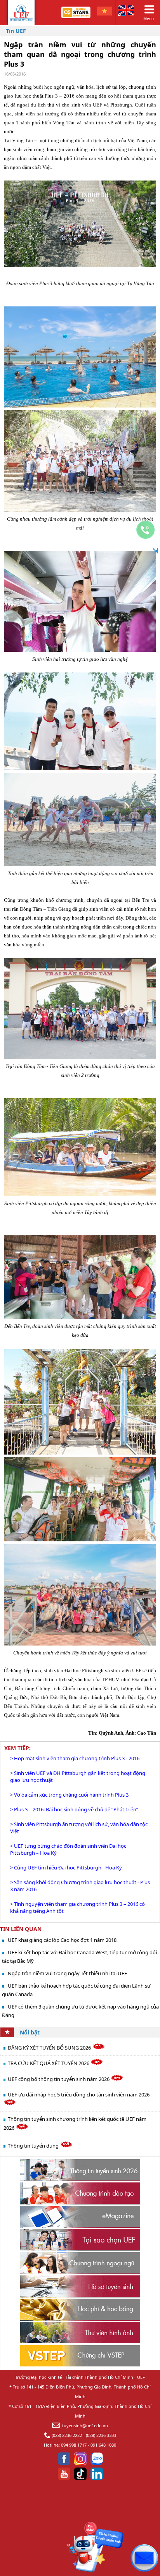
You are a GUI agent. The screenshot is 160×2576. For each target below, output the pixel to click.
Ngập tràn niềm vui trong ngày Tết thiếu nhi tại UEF (67, 1973)
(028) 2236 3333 (101, 2435)
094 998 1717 (74, 2445)
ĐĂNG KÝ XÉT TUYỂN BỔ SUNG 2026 (50, 2048)
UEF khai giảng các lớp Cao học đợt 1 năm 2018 (62, 1940)
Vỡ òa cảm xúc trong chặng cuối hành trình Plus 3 (71, 1795)
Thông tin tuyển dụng (34, 2146)
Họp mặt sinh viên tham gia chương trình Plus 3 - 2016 (77, 1758)
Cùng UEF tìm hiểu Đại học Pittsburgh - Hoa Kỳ (68, 1868)
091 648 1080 (103, 2445)
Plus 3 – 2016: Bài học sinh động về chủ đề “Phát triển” (76, 1809)
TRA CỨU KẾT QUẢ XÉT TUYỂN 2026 (49, 2063)
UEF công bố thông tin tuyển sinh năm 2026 (59, 2079)
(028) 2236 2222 (67, 2435)
